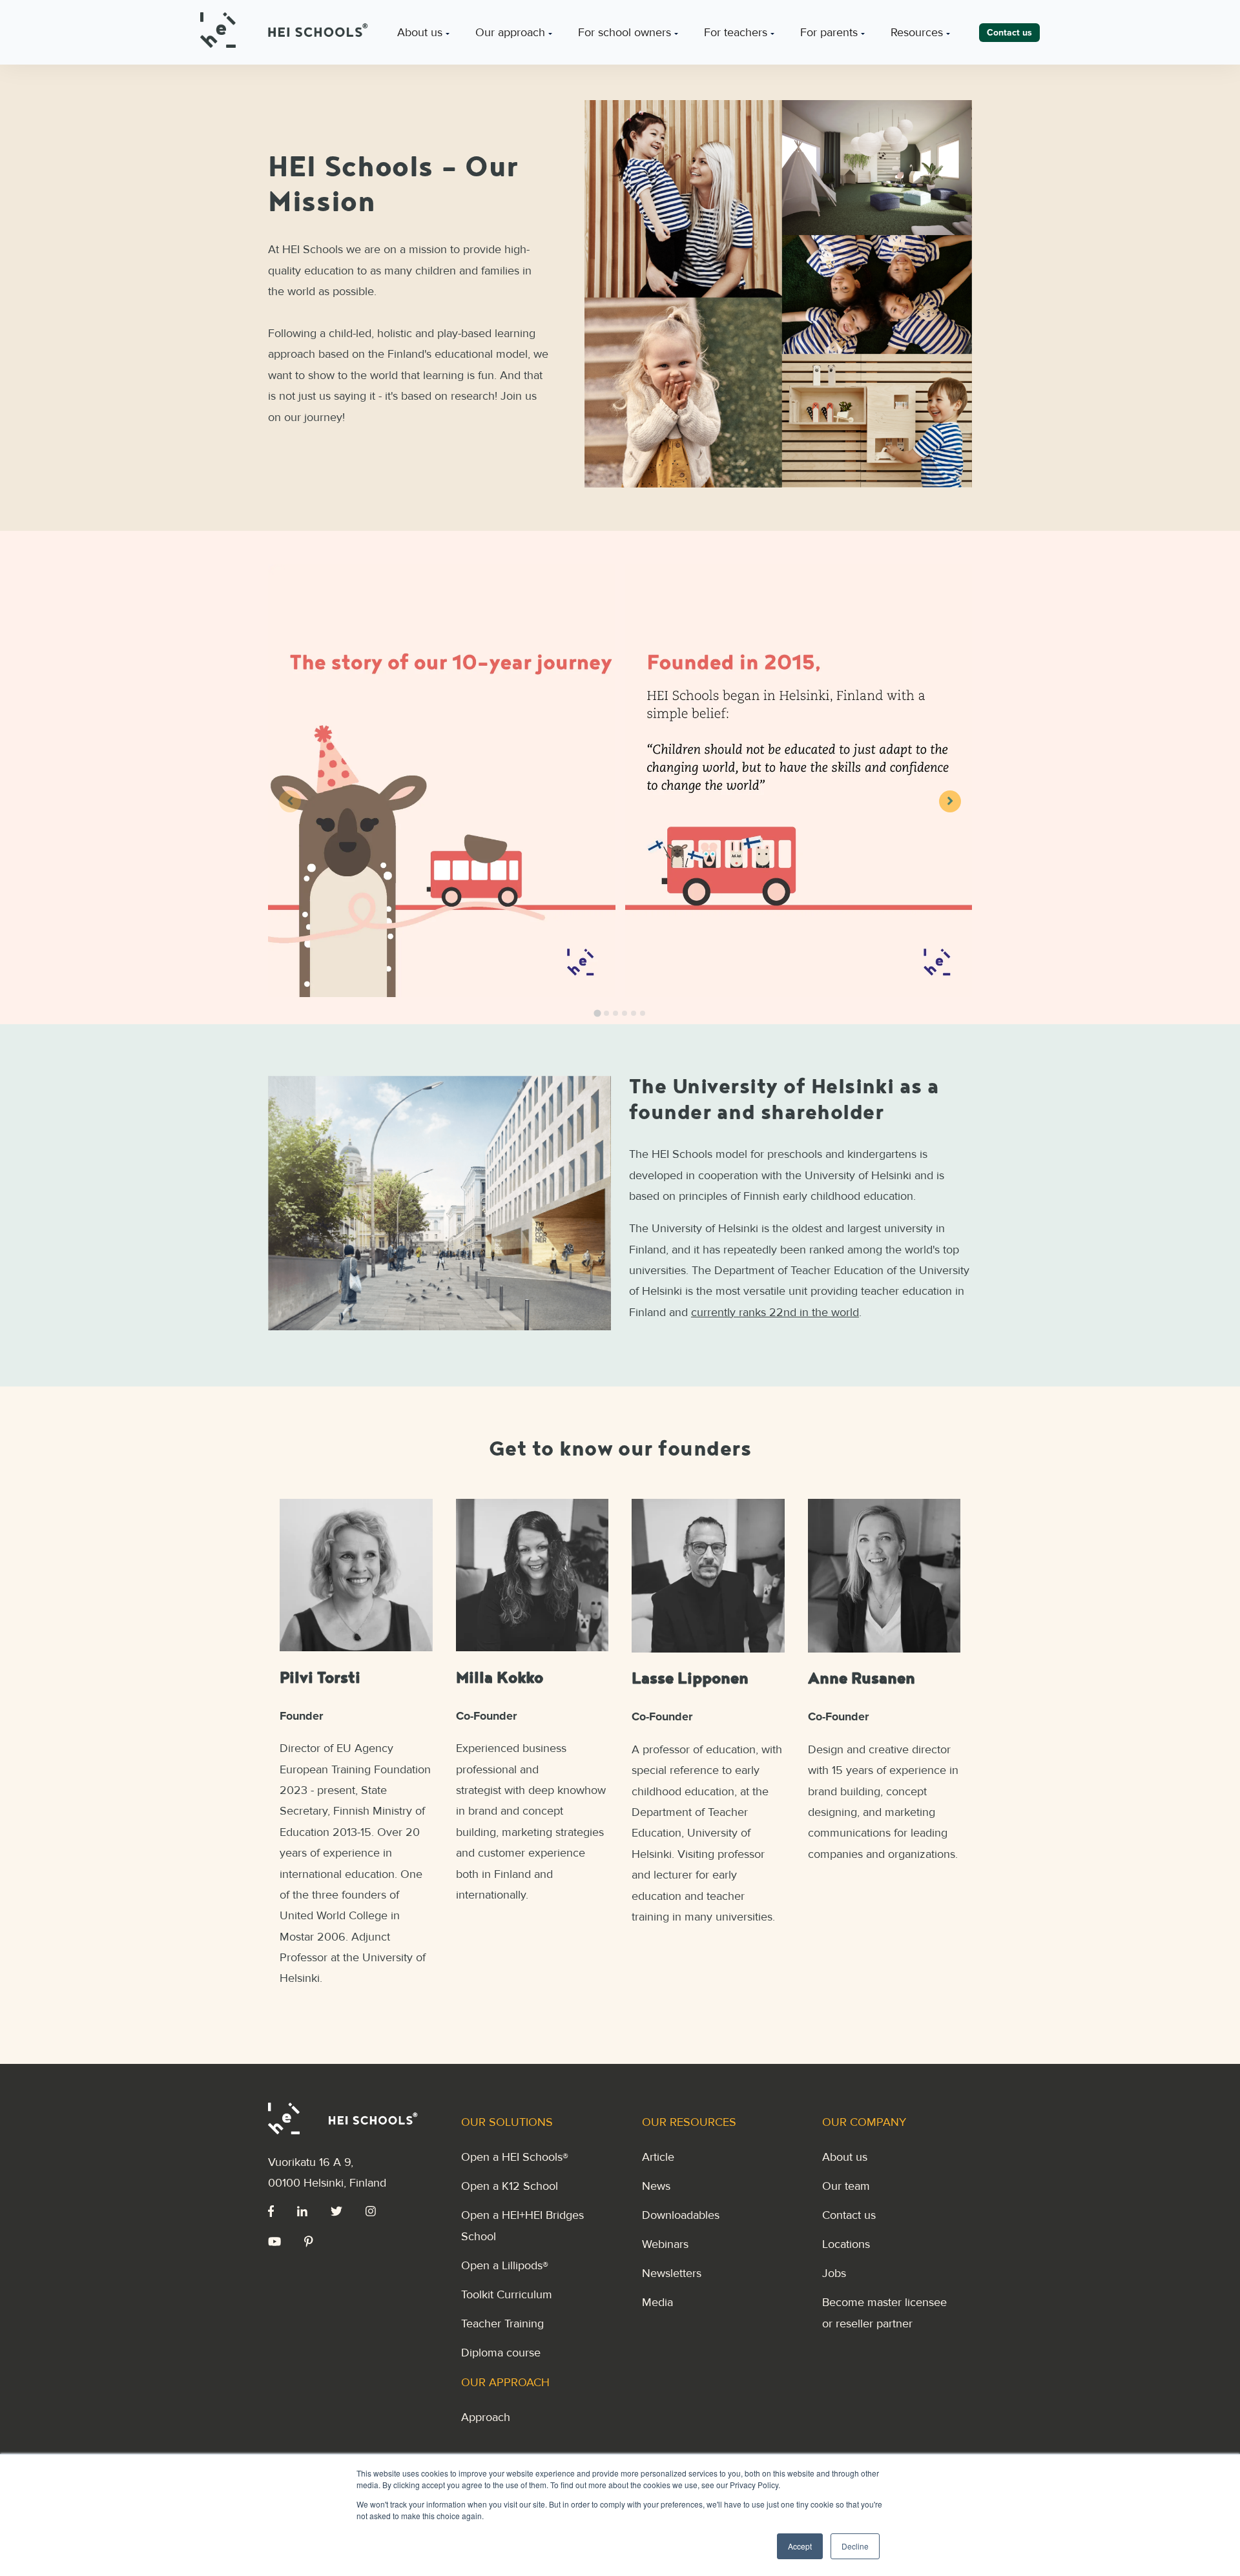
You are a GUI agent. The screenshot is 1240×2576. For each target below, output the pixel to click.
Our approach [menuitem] (510, 32)
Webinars (665, 2244)
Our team (846, 2186)
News (656, 2186)
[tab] (597, 1013)
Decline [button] (855, 2546)
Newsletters (672, 2273)
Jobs (834, 2273)
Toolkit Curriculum (507, 2294)
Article (658, 2157)
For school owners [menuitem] (625, 32)
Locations (846, 2244)
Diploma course (501, 2353)
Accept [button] (800, 2546)
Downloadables (681, 2215)
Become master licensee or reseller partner (884, 2313)
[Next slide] (950, 801)
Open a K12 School (510, 2186)
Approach (486, 2417)
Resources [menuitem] (917, 32)
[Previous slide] (290, 801)
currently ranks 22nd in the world (775, 1312)
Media (657, 2302)
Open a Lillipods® (505, 2265)
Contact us (849, 2215)
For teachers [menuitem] (736, 32)
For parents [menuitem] (829, 32)
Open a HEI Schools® (515, 2157)
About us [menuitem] (420, 32)
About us (845, 2157)
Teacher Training (502, 2324)
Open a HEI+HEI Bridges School (522, 2225)
